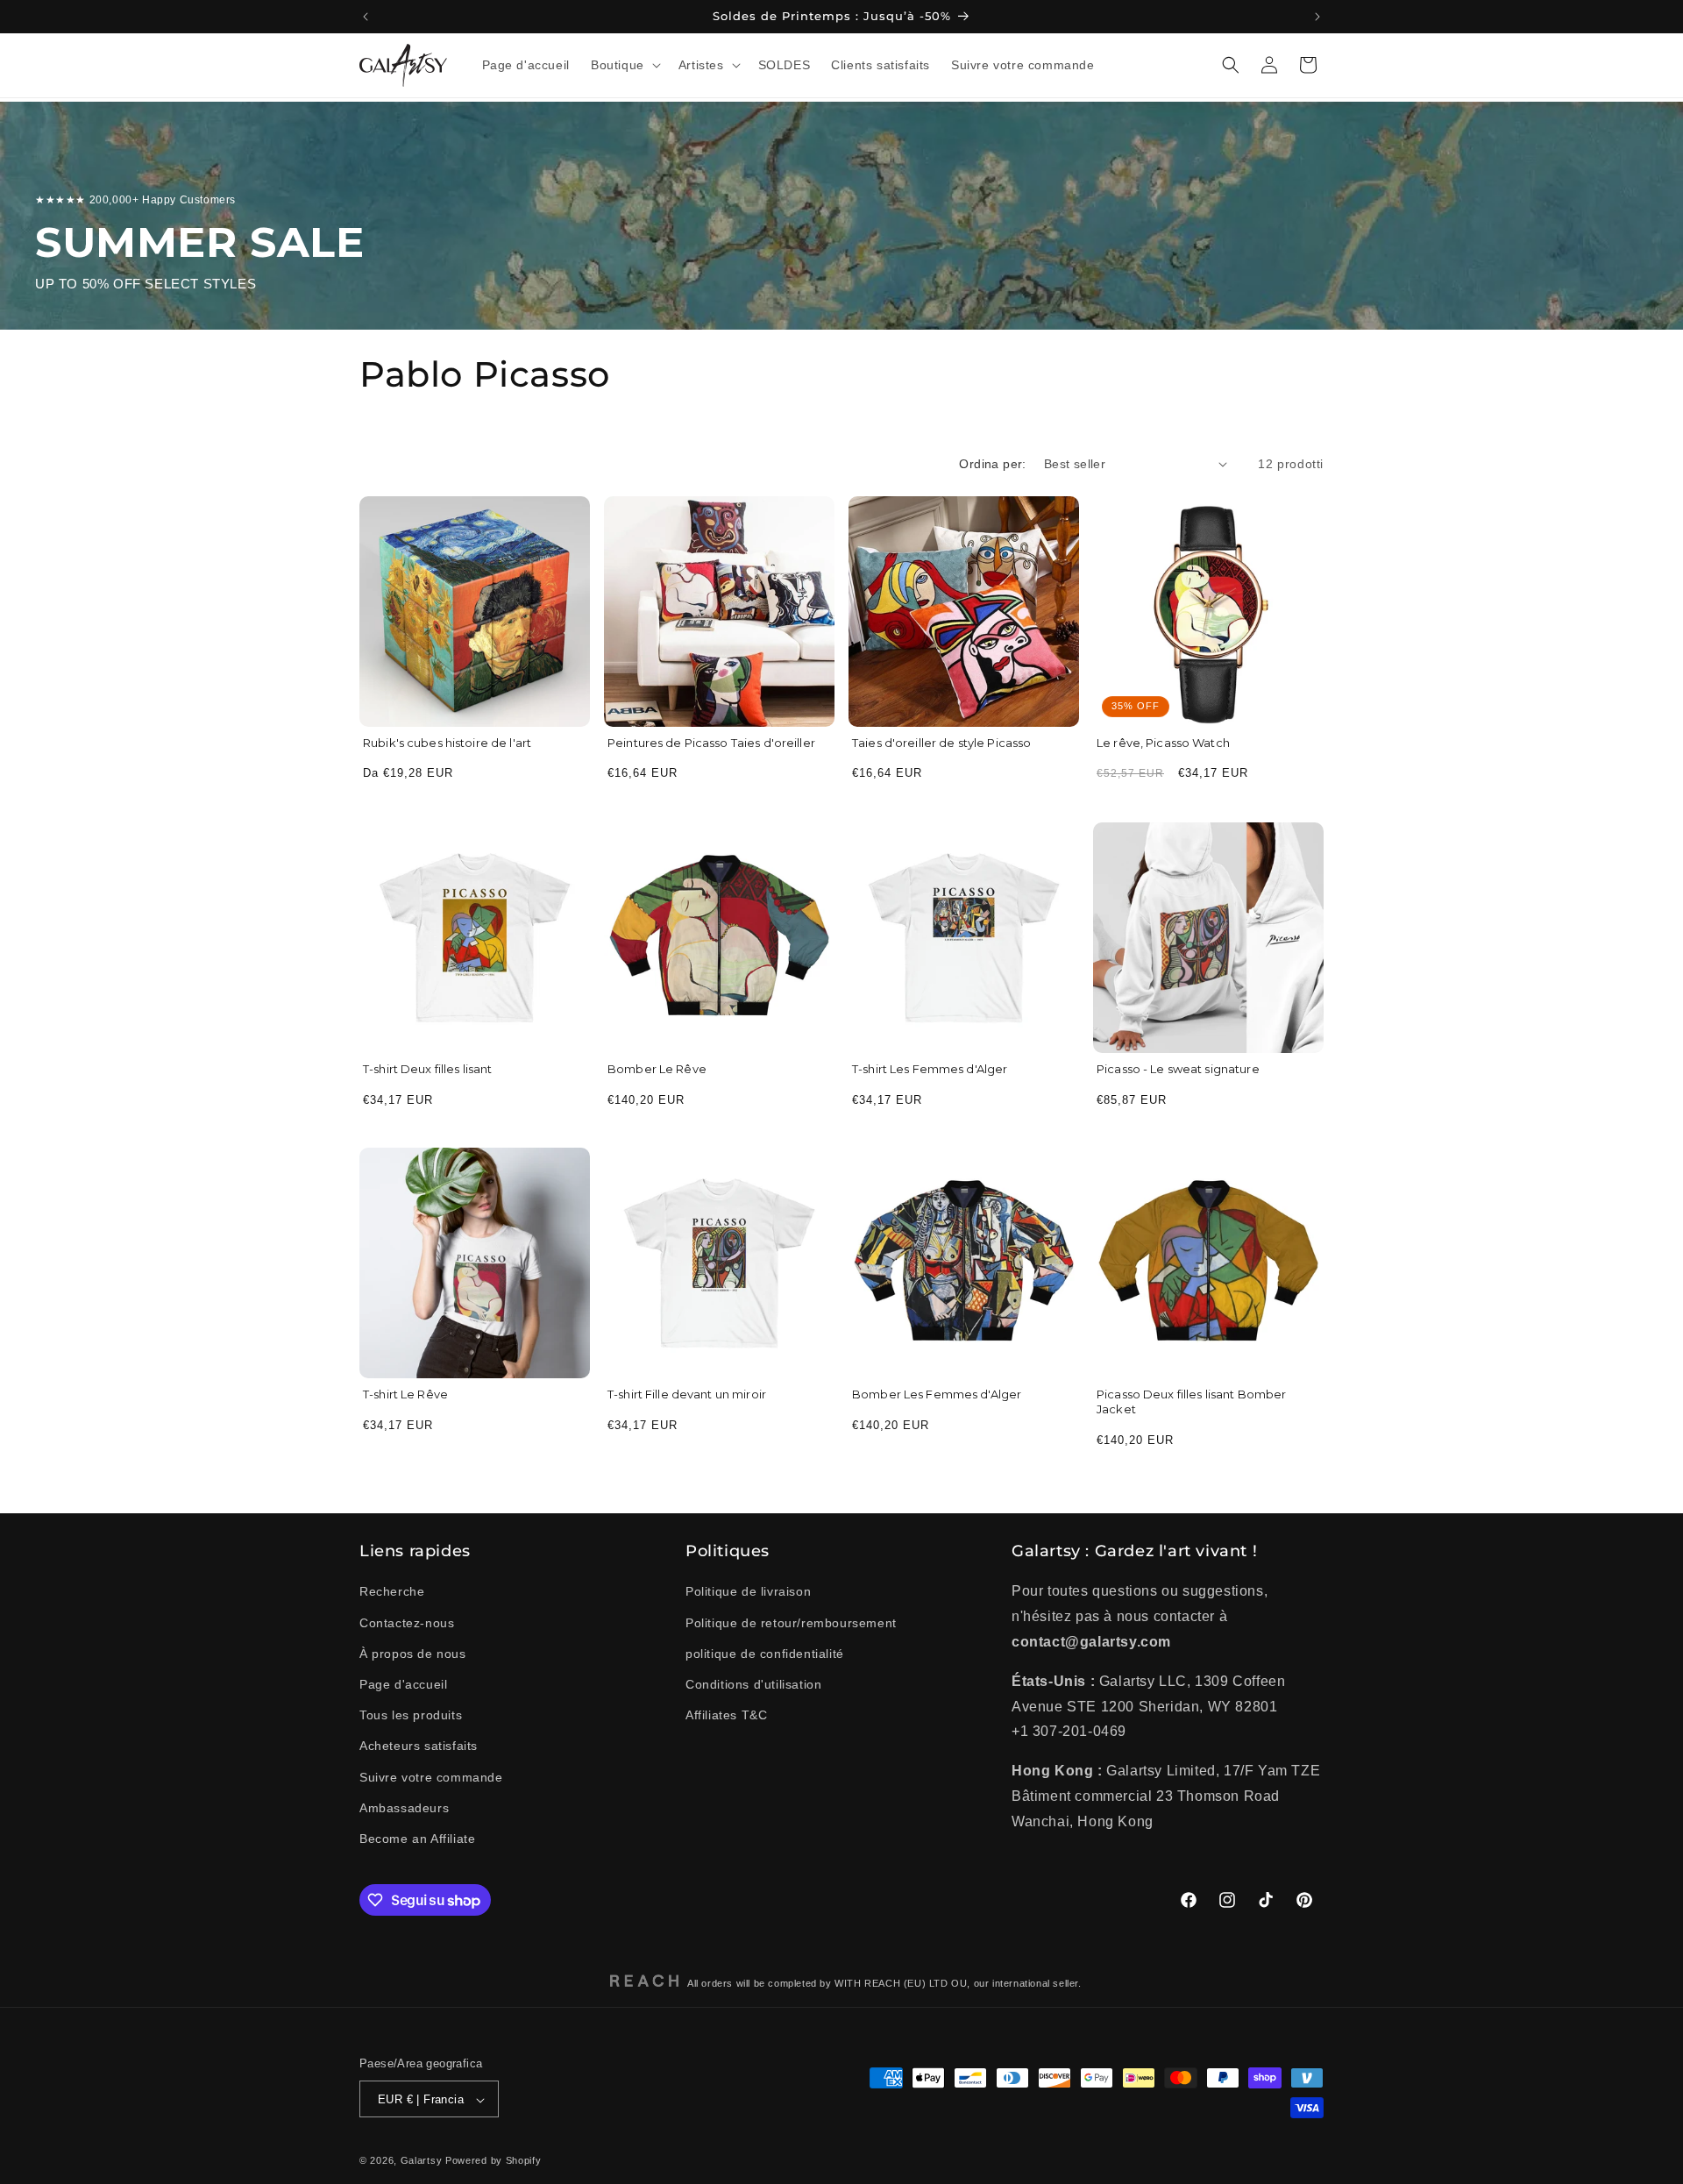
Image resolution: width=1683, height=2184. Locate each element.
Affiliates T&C (726, 1715)
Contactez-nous (407, 1623)
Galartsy (422, 2161)
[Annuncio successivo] (1317, 17)
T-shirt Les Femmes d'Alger (930, 1069)
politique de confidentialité (765, 1654)
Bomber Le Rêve (657, 1069)
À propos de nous (413, 1654)
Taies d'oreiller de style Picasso (941, 743)
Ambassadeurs (404, 1808)
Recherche (392, 1592)
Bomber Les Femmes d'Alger (937, 1394)
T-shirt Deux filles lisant (427, 1069)
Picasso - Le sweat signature (1178, 1069)
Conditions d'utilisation (753, 1684)
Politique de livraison (748, 1592)
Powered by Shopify (494, 2161)
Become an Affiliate (417, 1839)
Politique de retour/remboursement (791, 1623)
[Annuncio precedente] (366, 17)
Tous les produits (411, 1715)
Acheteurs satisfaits (419, 1746)
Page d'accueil (403, 1684)
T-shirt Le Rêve (405, 1394)
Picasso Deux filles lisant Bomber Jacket (1191, 1401)
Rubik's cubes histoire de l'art (447, 743)
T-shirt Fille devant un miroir (687, 1394)
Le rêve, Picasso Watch (1163, 743)
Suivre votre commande (431, 1777)
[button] (624, 65)
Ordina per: (992, 464)
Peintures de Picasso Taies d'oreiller (711, 743)
